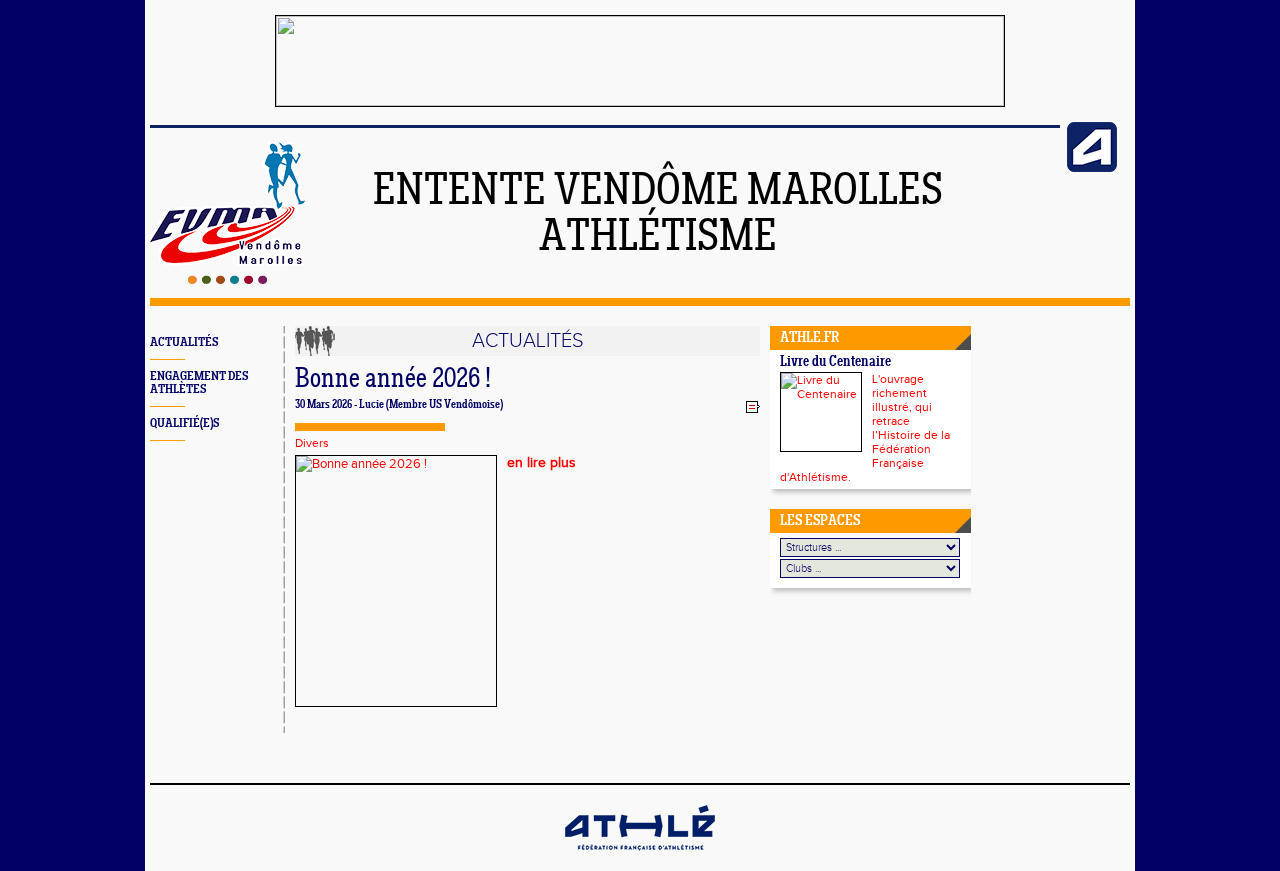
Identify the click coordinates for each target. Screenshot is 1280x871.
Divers (312, 443)
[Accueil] (227, 280)
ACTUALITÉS (184, 342)
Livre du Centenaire (835, 362)
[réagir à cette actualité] (753, 406)
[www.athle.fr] (1092, 168)
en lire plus (541, 463)
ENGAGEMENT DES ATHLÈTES (199, 383)
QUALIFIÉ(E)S (184, 423)
